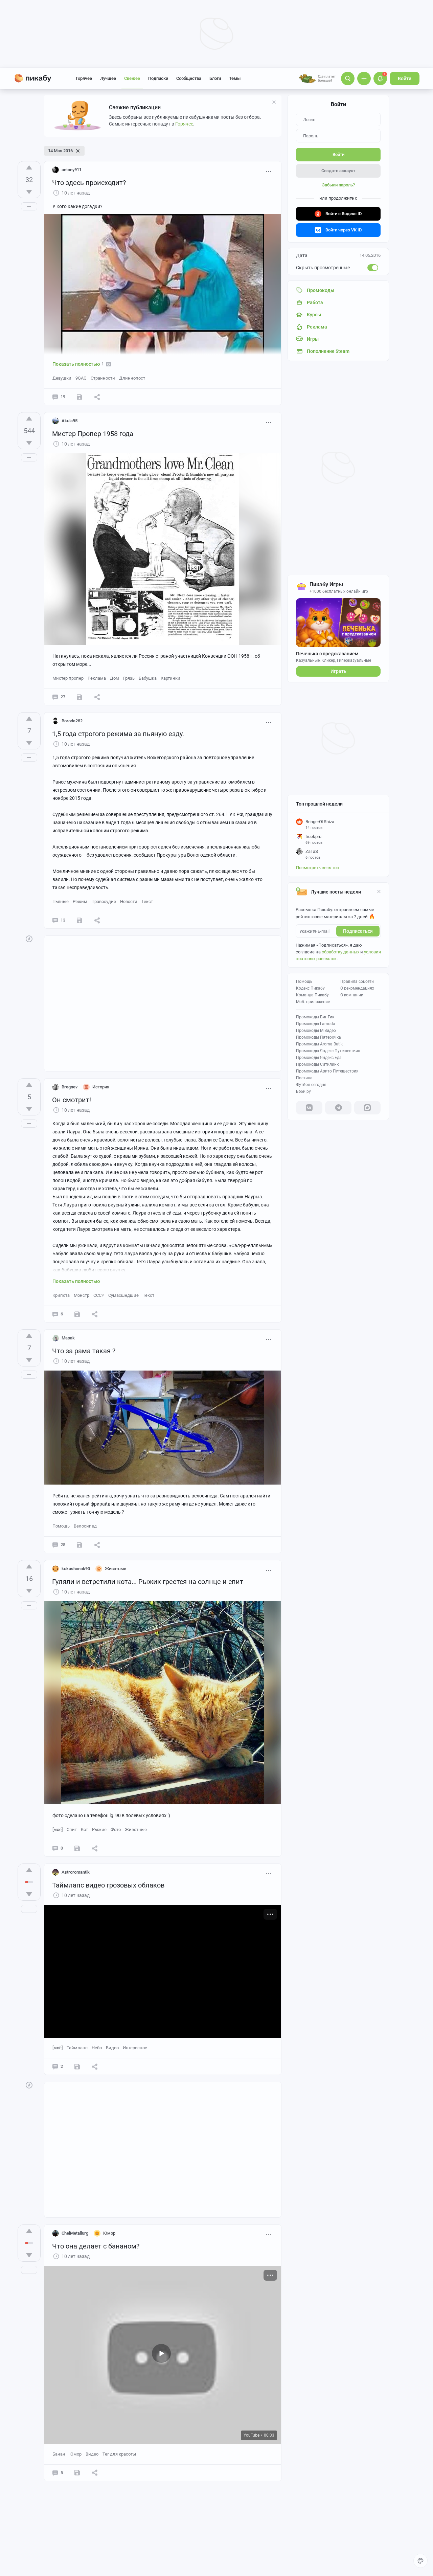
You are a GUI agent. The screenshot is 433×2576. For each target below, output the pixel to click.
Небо (97, 2048)
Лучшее (108, 78)
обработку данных (340, 952)
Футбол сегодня (311, 1085)
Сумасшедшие (123, 1295)
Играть (338, 671)
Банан (59, 2454)
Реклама (97, 678)
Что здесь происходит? (89, 183)
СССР (99, 1295)
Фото (116, 1829)
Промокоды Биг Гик (315, 1017)
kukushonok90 (76, 1569)
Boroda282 (72, 721)
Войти (405, 78)
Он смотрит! (72, 1100)
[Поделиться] (97, 397)
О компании (352, 995)
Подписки (158, 78)
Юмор (75, 2454)
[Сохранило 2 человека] (77, 1314)
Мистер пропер (68, 678)
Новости (129, 901)
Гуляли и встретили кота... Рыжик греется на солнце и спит (148, 1582)
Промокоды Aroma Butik (319, 1044)
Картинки (170, 678)
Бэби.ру (303, 1091)
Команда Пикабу (312, 995)
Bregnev (70, 1087)
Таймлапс (77, 2048)
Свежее (132, 78)
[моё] (58, 1829)
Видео (112, 2048)
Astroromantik (76, 1872)
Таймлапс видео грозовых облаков (108, 1885)
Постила (304, 1078)
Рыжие (99, 1829)
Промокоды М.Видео (316, 1031)
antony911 (72, 170)
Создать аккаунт (338, 171)
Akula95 (70, 421)
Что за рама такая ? (84, 1351)
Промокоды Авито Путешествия (327, 1071)
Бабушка (148, 678)
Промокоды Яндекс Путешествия (328, 1051)
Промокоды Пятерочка (318, 1037)
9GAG (81, 378)
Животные (136, 1829)
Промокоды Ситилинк (317, 1064)
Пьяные (61, 901)
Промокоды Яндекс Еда (319, 1058)
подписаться (358, 931)
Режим (80, 901)
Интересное (135, 2048)
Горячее (84, 78)
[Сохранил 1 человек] (79, 920)
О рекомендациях (357, 988)
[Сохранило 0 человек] (79, 1545)
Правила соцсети (357, 981)
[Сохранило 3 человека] (79, 397)
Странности (103, 378)
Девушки (62, 378)
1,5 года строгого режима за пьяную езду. (118, 734)
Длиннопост (132, 378)
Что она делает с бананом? (96, 2246)
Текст (147, 901)
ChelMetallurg (75, 2233)
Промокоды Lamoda (316, 1024)
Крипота (61, 1295)
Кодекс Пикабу (310, 988)
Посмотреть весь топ (318, 868)
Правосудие (104, 901)
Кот (84, 1829)
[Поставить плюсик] (29, 167)
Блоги (215, 78)
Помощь (304, 981)
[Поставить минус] (29, 192)
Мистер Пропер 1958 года (93, 434)
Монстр (82, 1295)
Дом (115, 678)
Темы (235, 78)
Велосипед (85, 1526)
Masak (68, 1338)
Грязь (129, 678)
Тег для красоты (119, 2454)
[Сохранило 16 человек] (79, 697)
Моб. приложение (313, 1002)
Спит (72, 1829)
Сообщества (189, 78)
